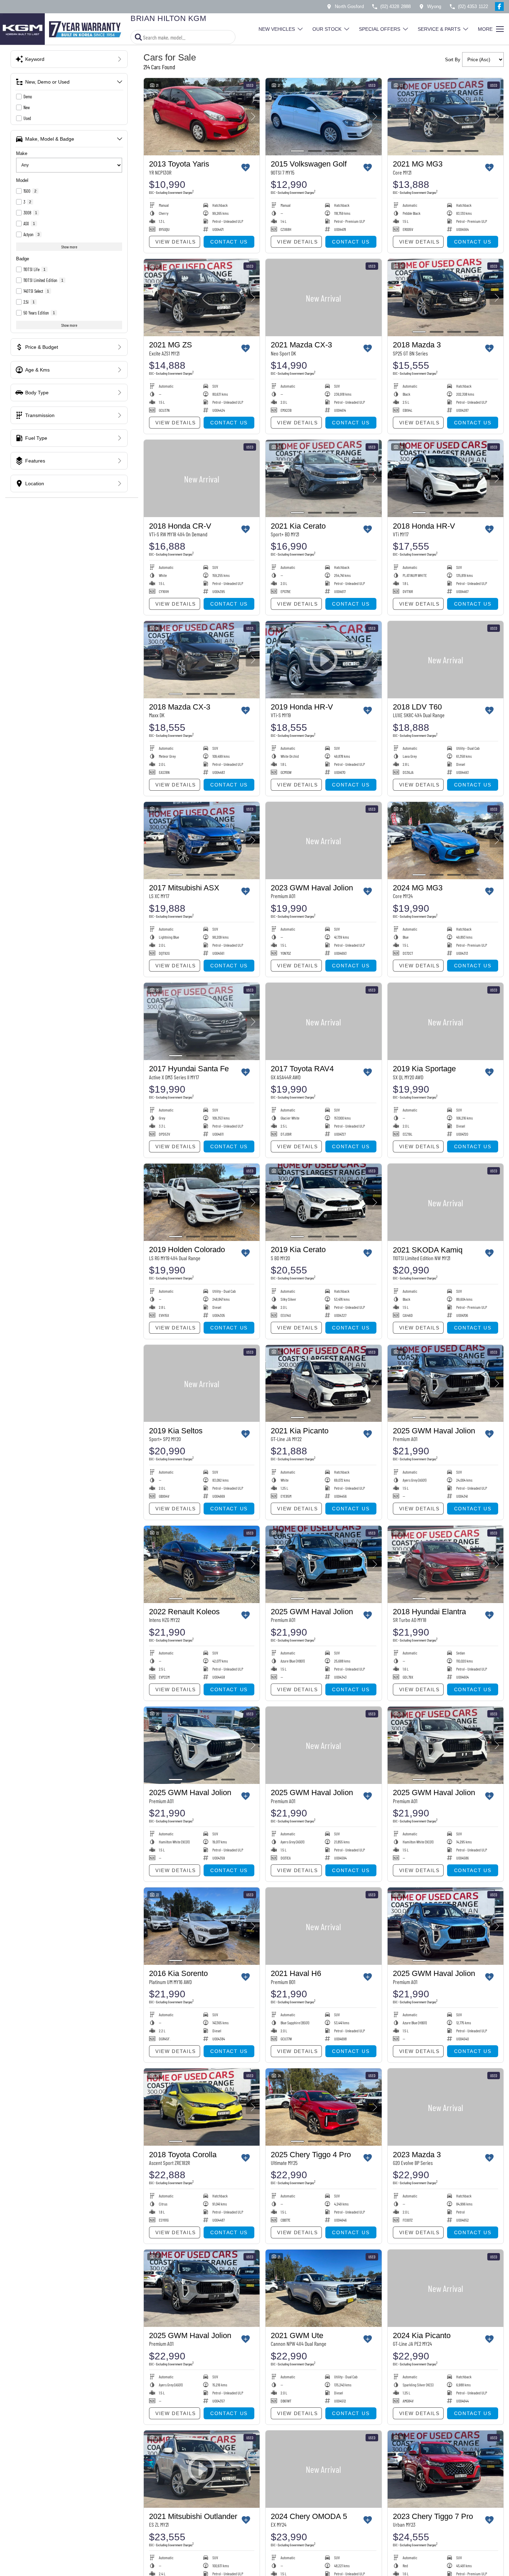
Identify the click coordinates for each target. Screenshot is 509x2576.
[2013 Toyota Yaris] (202, 117)
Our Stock (327, 29)
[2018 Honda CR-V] (202, 478)
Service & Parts (439, 29)
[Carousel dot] (176, 151)
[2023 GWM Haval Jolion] (323, 841)
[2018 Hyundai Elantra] (446, 1564)
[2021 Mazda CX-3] (323, 298)
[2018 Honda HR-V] (446, 478)
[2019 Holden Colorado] (202, 1202)
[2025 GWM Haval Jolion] (446, 1384)
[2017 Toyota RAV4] (323, 1021)
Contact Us (229, 242)
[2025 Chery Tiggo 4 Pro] (323, 2107)
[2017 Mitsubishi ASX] (202, 841)
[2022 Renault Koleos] (202, 1564)
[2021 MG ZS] (202, 298)
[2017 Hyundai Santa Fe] (202, 1021)
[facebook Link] (499, 6)
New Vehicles (277, 29)
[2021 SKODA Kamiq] (446, 1202)
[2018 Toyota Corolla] (202, 2107)
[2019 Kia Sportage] (446, 1021)
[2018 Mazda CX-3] (202, 660)
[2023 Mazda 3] (446, 2107)
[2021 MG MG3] (446, 117)
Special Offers (380, 29)
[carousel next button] (253, 117)
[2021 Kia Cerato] (323, 478)
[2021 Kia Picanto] (323, 1384)
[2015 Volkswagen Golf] (323, 117)
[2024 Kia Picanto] (446, 2288)
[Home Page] (63, 29)
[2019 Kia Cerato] (323, 1202)
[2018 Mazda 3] (446, 298)
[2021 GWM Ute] (323, 2288)
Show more (69, 247)
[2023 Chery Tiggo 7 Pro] (446, 2469)
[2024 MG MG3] (446, 841)
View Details (176, 242)
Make (22, 153)
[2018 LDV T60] (446, 660)
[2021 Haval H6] (323, 1926)
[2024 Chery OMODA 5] (323, 2469)
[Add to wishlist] (246, 168)
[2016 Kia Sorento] (202, 1926)
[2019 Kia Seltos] (202, 1384)
